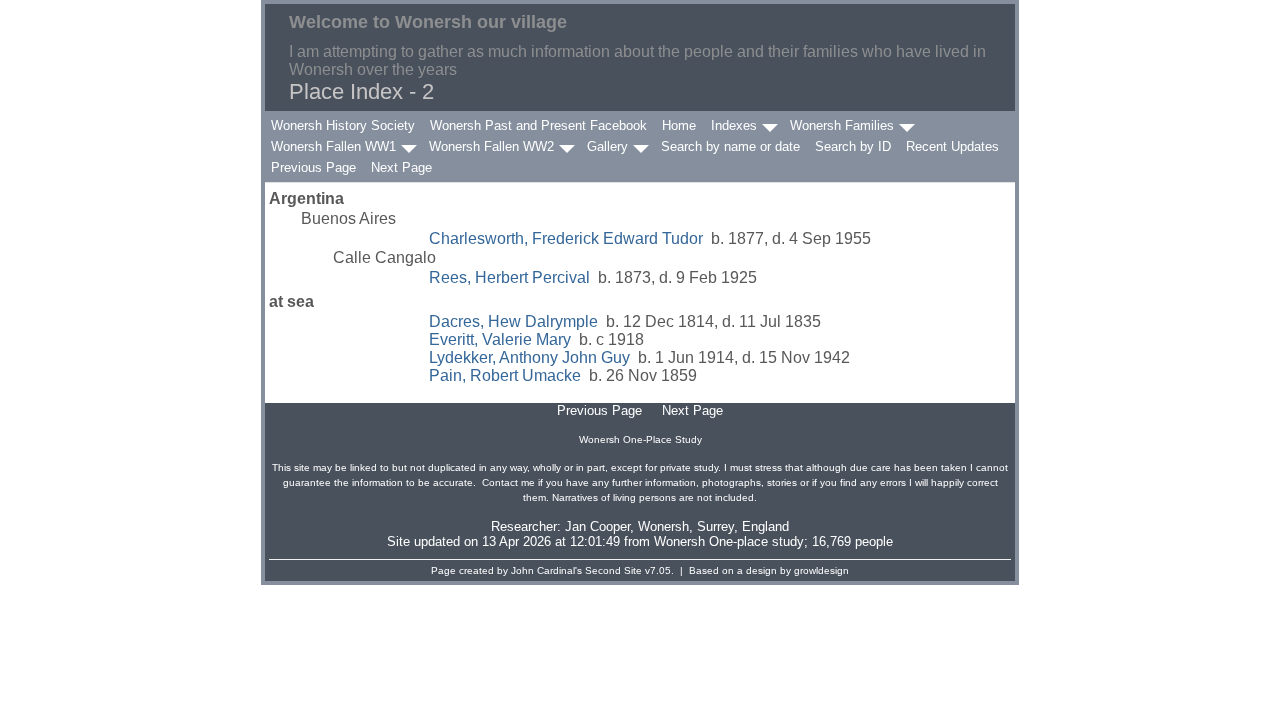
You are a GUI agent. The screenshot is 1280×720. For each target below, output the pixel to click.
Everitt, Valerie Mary (500, 339)
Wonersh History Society (343, 125)
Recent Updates (952, 146)
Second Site (613, 570)
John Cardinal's (546, 570)
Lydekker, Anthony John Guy (529, 357)
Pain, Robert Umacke (505, 375)
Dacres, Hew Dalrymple (513, 321)
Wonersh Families (842, 125)
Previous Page (313, 167)
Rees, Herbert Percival (509, 277)
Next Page (401, 167)
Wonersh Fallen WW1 (333, 146)
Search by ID (853, 146)
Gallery (607, 146)
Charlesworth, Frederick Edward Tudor (566, 238)
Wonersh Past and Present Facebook (538, 125)
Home (679, 125)
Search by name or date (730, 146)
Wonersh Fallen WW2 (491, 146)
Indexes (734, 125)
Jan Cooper (597, 526)
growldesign (821, 570)
